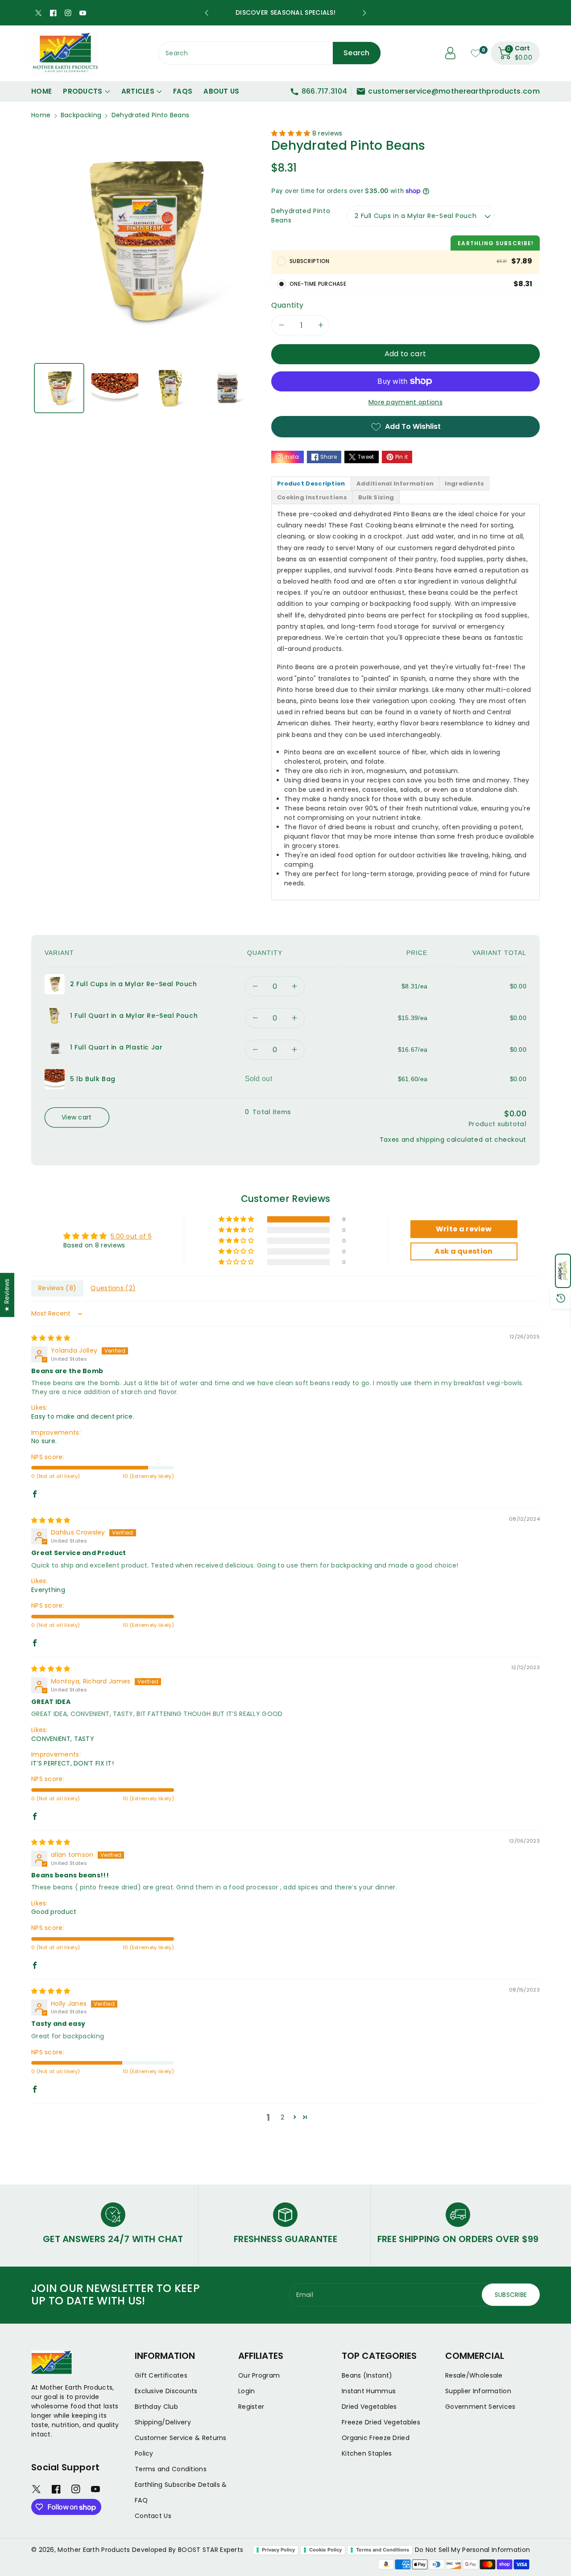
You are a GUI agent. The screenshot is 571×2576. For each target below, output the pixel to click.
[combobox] (270, 53)
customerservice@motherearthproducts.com (454, 91)
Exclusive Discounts (166, 2391)
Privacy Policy (278, 2550)
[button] (563, 1271)
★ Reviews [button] (7, 1295)
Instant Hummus (369, 2391)
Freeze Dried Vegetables (381, 2422)
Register (251, 2407)
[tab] (311, 484)
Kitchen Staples (367, 2453)
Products (83, 91)
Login (247, 2391)
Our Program (259, 2375)
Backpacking (81, 115)
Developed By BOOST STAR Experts (188, 2550)
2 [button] (282, 2117)
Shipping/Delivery (163, 2422)
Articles (138, 91)
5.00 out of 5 (131, 1236)
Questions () (113, 1288)
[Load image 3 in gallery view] (171, 388)
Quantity (288, 305)
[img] (51, 1338)
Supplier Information (478, 2391)
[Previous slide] (207, 13)
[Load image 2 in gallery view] (115, 388)
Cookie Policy (325, 2550)
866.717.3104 (325, 91)
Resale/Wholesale (474, 2375)
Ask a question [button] (463, 1251)
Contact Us (153, 2516)
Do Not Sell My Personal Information (473, 2550)
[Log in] (451, 53)
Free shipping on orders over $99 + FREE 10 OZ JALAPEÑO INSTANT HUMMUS (285, 12)
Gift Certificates (161, 2375)
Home (41, 115)
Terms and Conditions (171, 2469)
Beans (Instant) (367, 2375)
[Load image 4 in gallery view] (226, 388)
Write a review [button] (464, 1229)
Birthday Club (156, 2407)
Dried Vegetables (369, 2407)
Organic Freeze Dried (376, 2438)
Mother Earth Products (94, 2550)
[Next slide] (364, 13)
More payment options (405, 402)
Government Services (480, 2407)
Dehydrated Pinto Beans (301, 216)
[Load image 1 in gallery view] (59, 388)
